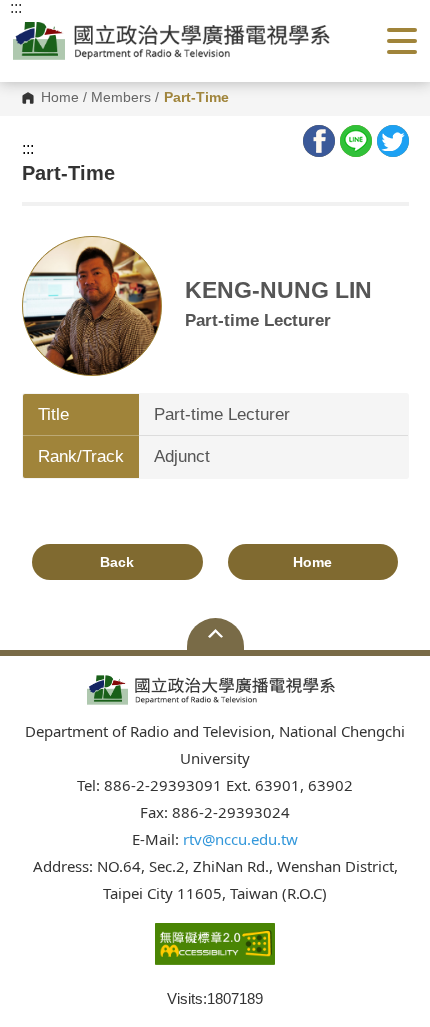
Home (60, 98)
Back (117, 562)
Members (121, 98)
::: (28, 149)
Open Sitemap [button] (215, 634)
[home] (176, 40)
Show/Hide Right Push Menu (402, 41)
